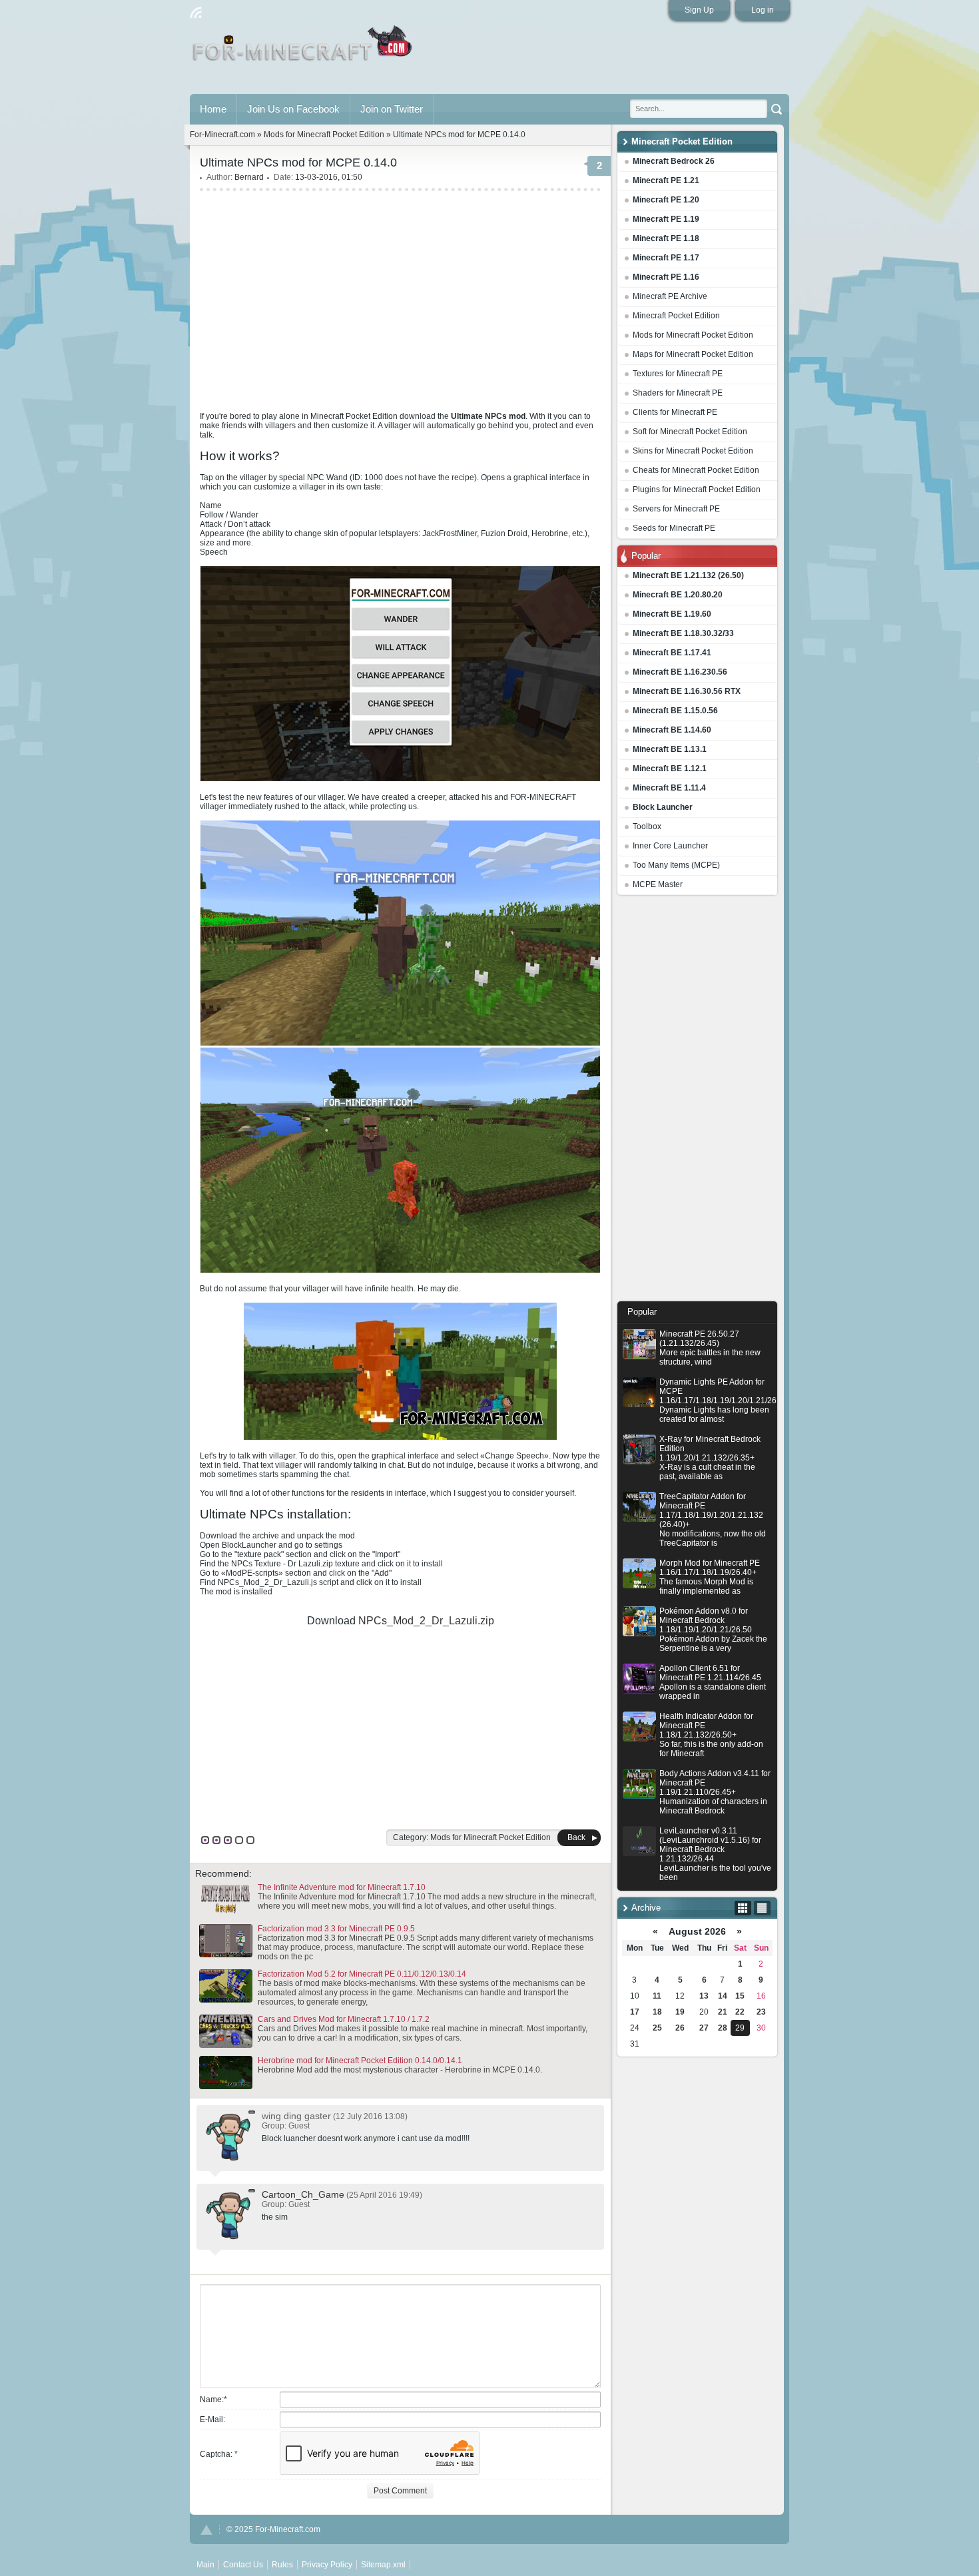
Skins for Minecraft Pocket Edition (693, 451)
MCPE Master (658, 884)
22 (740, 2012)
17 (635, 2012)
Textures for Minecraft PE (678, 374)
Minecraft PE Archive (670, 296)
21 (723, 2012)
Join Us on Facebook (293, 109)
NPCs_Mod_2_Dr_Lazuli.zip (426, 1621)
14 (723, 1996)
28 (723, 2028)
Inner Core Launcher (670, 846)
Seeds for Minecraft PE (674, 528)
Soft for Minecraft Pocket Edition (690, 432)
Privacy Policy (327, 2565)
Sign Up (699, 10)
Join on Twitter (392, 109)
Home (213, 109)
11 (657, 1996)
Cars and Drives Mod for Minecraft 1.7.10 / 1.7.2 (344, 2019)
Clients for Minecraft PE (675, 412)
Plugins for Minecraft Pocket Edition (697, 489)
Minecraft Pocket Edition (676, 316)
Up (206, 2530)
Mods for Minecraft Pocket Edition (693, 335)
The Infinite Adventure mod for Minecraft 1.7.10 (342, 1887)
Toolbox (647, 826)
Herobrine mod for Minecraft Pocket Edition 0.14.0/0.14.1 (360, 2061)
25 (657, 2028)
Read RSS (196, 13)
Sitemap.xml (383, 2565)
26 (680, 2028)
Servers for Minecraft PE (676, 509)
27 (704, 2028)
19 (680, 2012)
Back (576, 1837)
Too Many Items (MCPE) (676, 865)
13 (704, 1996)
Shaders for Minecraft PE (678, 393)
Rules (282, 2565)
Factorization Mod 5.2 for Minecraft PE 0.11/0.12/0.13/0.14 (362, 1974)
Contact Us (243, 2565)
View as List (762, 1908)
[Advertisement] (697, 1102)
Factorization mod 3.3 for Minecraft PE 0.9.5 (336, 1929)
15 (740, 1996)
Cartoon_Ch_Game (303, 2194)
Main (303, 49)
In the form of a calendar (743, 1908)
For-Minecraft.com (222, 135)
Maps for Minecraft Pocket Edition (693, 354)
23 (761, 2012)
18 (657, 2012)
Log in (763, 10)
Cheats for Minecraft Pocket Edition (696, 470)
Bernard (249, 177)
